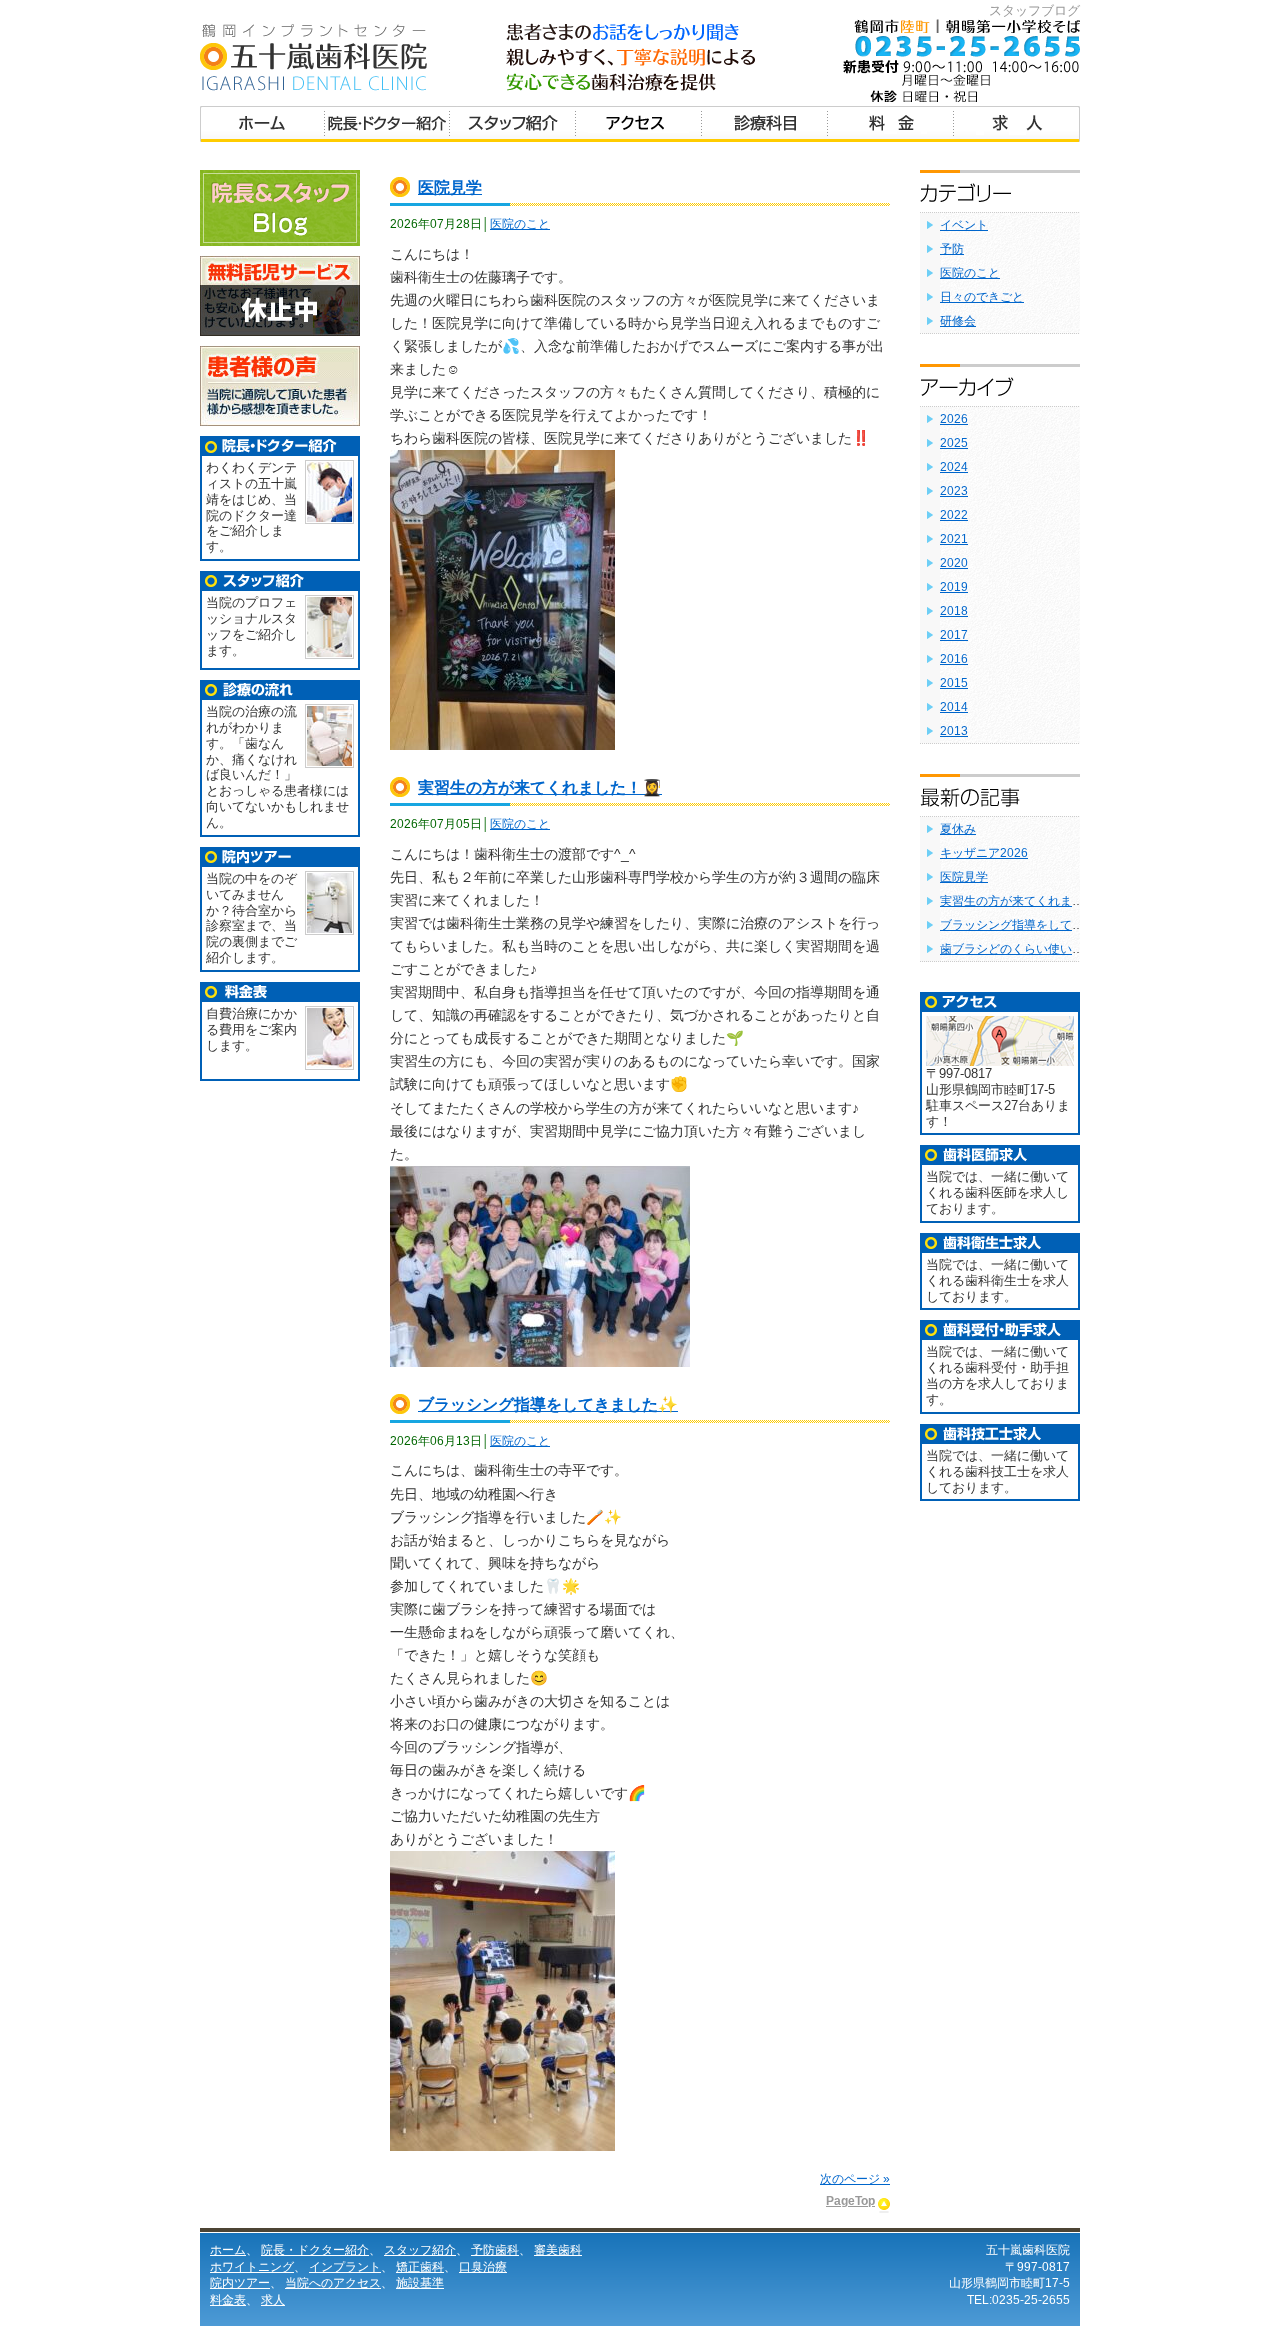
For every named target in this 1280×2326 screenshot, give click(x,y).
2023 (954, 491)
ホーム (262, 126)
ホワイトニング (252, 2267)
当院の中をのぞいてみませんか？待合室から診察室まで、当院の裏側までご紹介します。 (251, 918)
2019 (954, 587)
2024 (954, 467)
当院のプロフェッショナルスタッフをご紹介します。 (251, 626)
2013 (954, 731)
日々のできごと (982, 297)
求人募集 (1017, 126)
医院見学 (450, 187)
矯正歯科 (420, 2267)
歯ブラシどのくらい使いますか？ (1030, 949)
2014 (954, 707)
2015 (954, 683)
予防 (952, 249)
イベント (964, 225)
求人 (273, 2300)
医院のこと (520, 224)
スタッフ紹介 (513, 126)
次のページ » (855, 2179)
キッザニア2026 (984, 853)
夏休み (958, 829)
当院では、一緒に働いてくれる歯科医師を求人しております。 (997, 1192)
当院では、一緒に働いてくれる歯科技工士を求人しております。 (997, 1471)
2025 (954, 443)
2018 (954, 611)
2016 (954, 659)
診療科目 (765, 126)
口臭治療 (483, 2267)
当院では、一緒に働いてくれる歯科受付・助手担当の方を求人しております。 (997, 1375)
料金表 (891, 126)
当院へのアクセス (333, 2283)
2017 (954, 635)
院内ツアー (240, 2283)
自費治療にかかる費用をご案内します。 (251, 1029)
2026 (954, 419)
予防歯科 (495, 2250)
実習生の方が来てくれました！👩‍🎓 (540, 787)
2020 (954, 563)
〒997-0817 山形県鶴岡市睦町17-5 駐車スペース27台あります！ (998, 1097)
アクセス (639, 126)
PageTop (850, 2201)
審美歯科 (558, 2250)
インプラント (345, 2267)
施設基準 (420, 2283)
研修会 (958, 321)
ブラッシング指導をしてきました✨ (548, 1404)
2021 (954, 539)
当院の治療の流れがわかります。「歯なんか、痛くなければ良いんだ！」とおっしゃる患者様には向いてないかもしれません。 (277, 767)
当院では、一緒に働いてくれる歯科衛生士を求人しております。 (997, 1280)
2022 (954, 515)
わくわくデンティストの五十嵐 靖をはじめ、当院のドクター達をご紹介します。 (251, 507)
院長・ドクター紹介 (387, 126)
